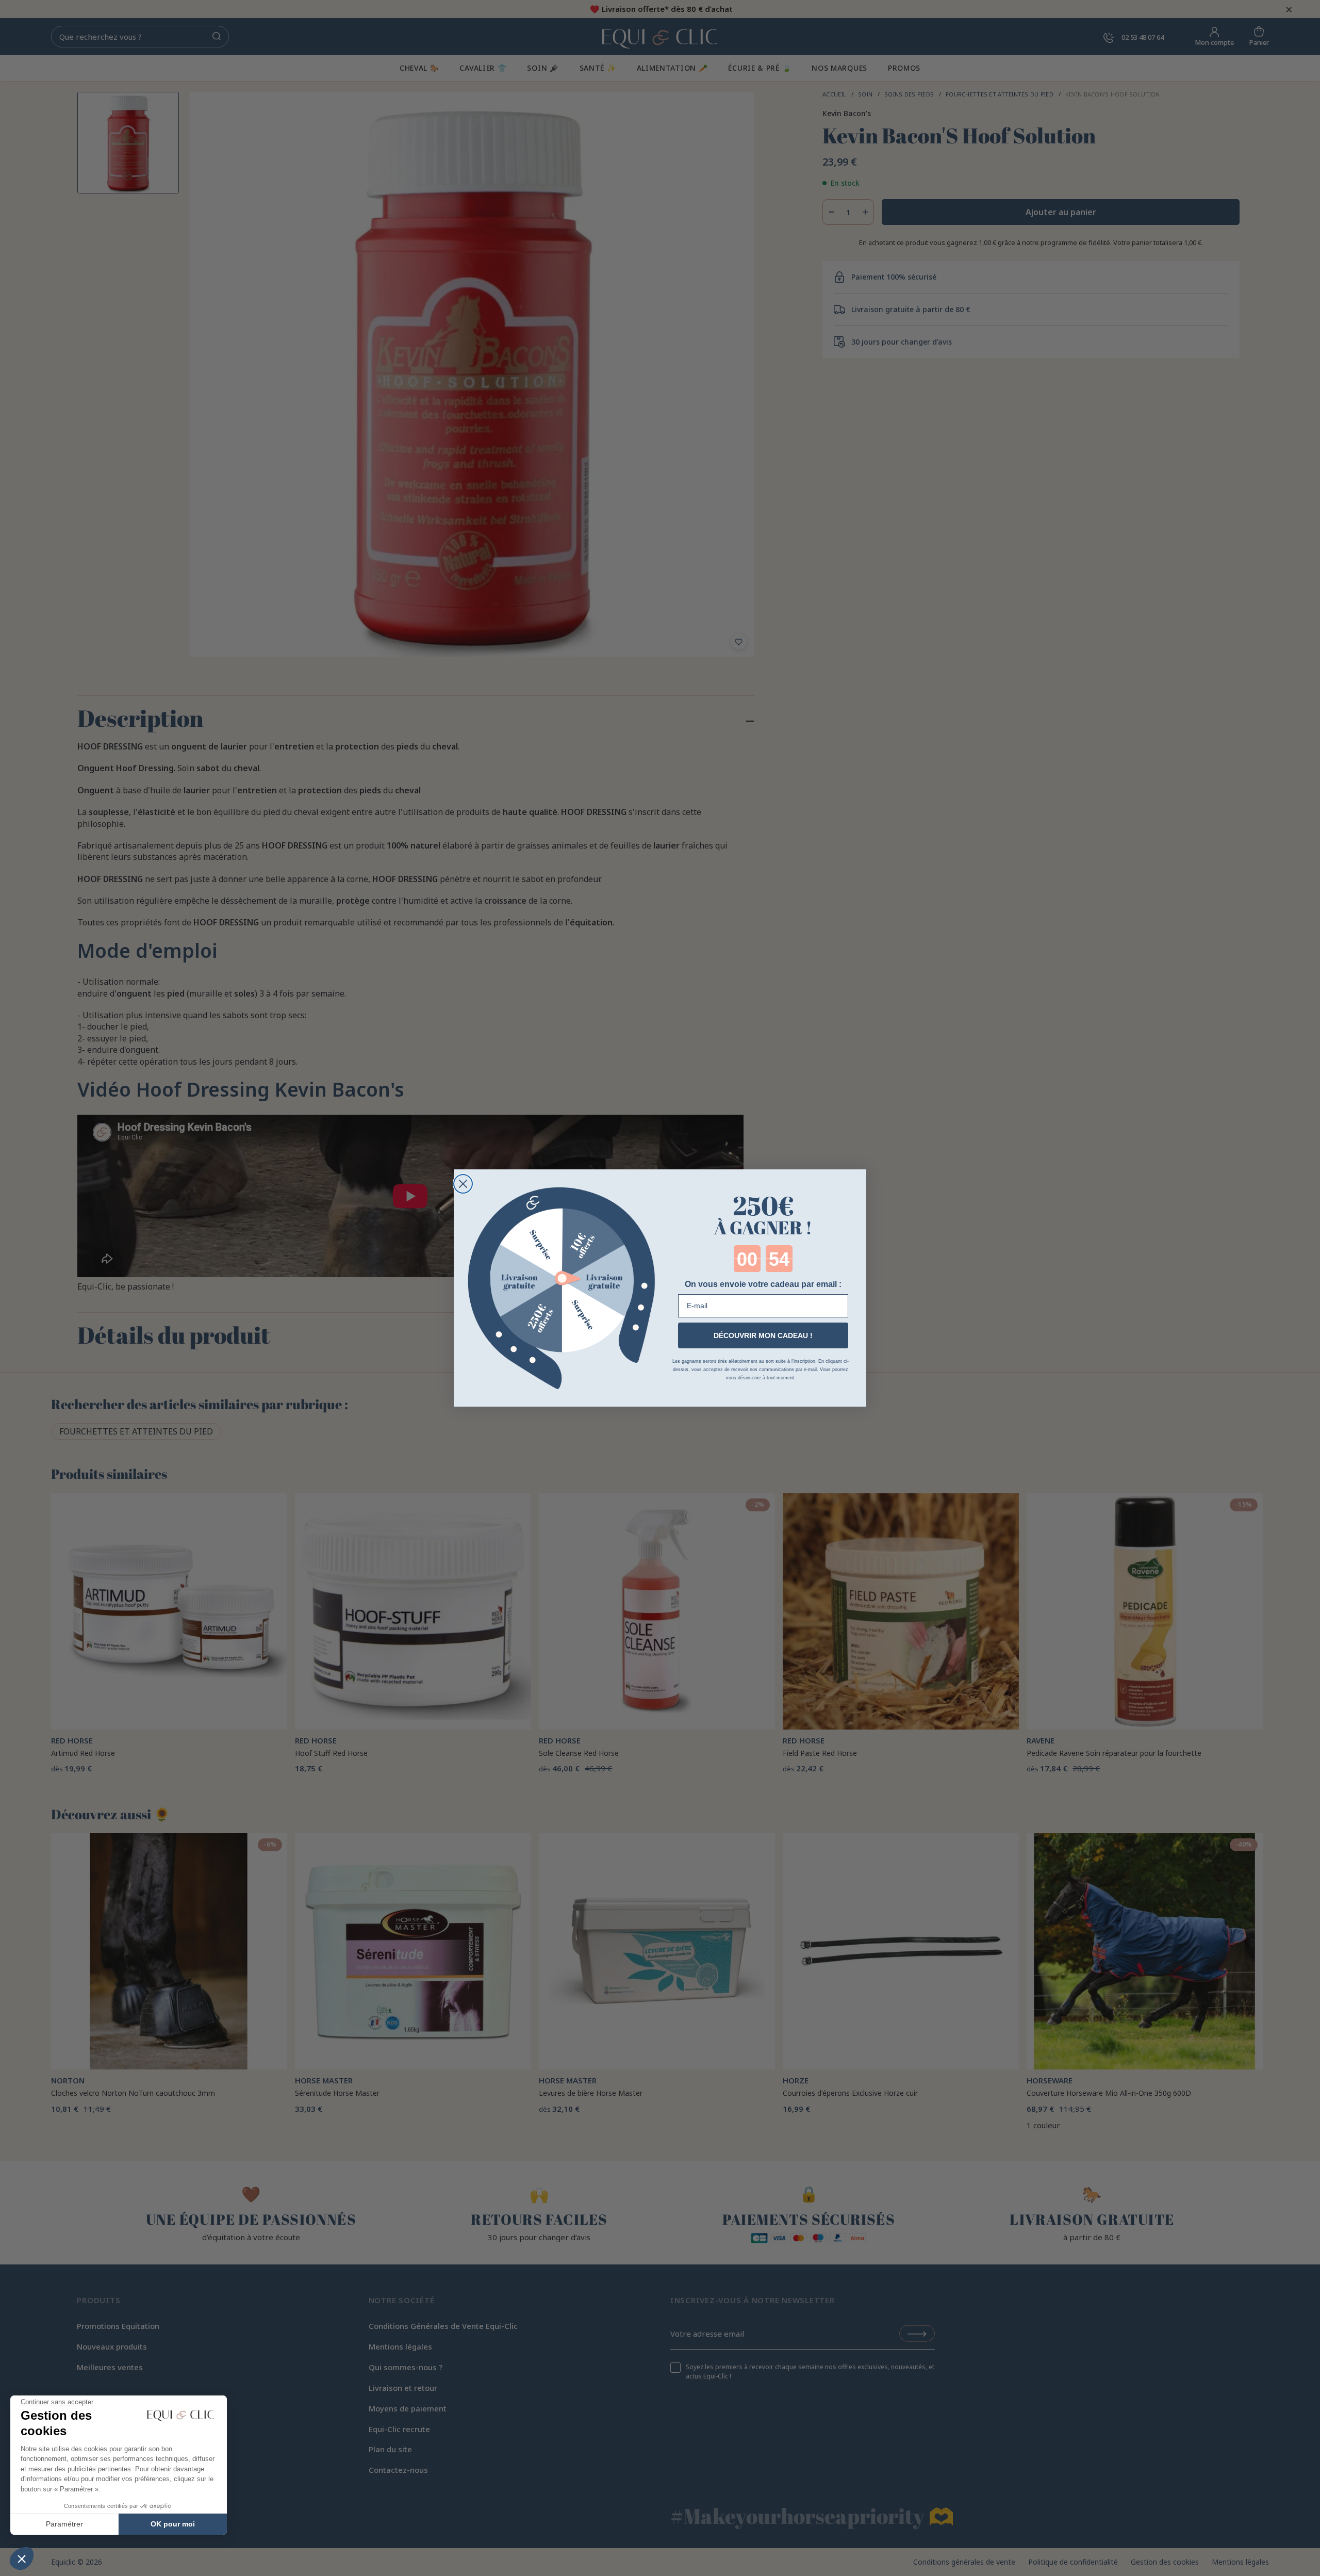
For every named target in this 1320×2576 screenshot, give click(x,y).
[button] (22, 2558)
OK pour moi (173, 2524)
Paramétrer (64, 2524)
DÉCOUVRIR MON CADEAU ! (763, 1335)
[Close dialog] (463, 1184)
